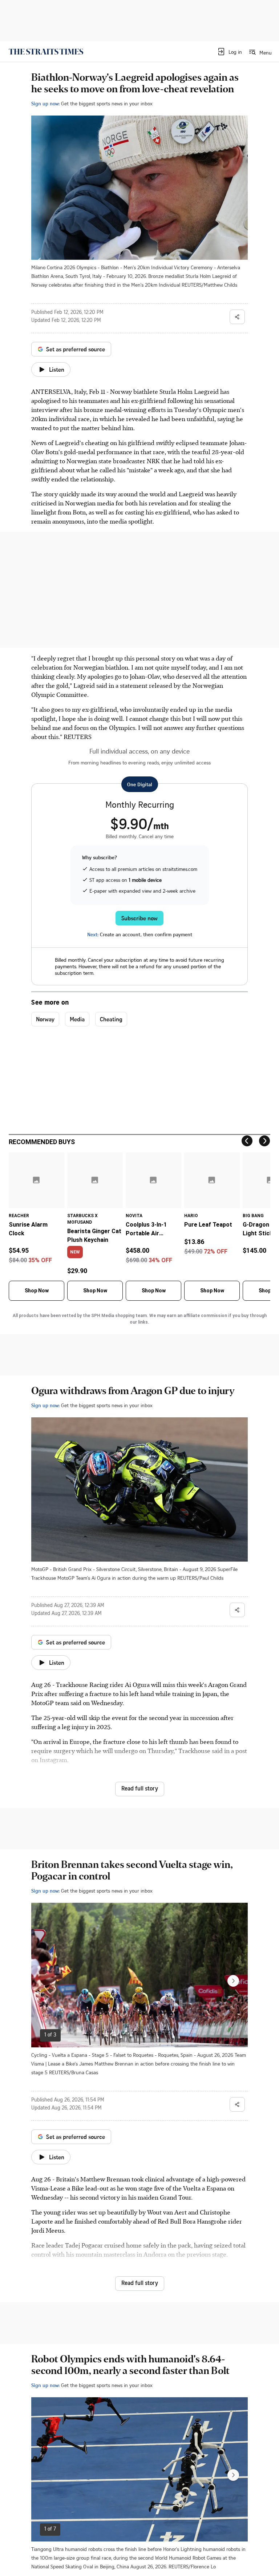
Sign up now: (45, 103)
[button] (229, 52)
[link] (46, 52)
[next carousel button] (233, 1981)
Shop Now (37, 1291)
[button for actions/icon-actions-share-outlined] (237, 317)
